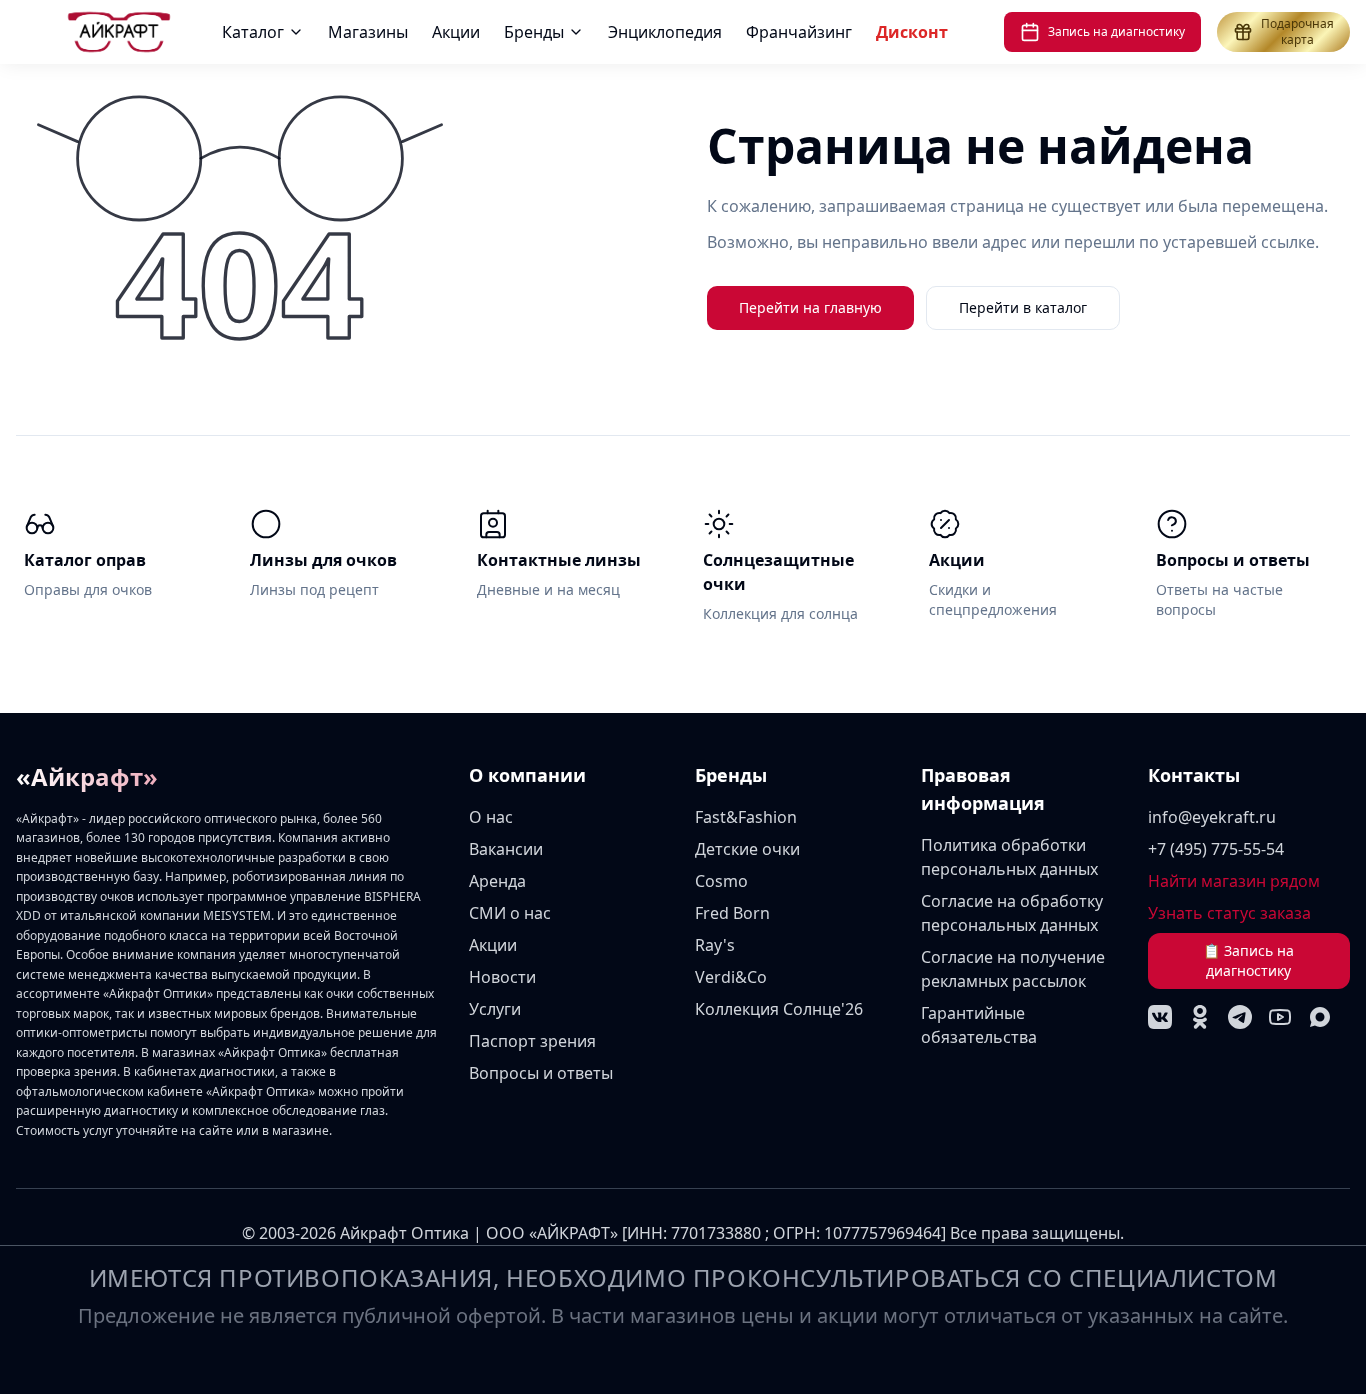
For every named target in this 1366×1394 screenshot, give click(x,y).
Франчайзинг (799, 32)
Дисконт (912, 32)
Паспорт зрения (532, 1041)
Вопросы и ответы (541, 1073)
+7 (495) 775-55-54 (1216, 849)
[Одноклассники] (1200, 1017)
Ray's (715, 945)
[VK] (1160, 1017)
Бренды (534, 32)
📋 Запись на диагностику (1248, 960)
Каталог (253, 32)
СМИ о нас (510, 913)
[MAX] (1320, 1017)
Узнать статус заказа (1229, 913)
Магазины (368, 32)
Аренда (497, 881)
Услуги (495, 1009)
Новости (502, 977)
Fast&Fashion (746, 817)
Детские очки (747, 849)
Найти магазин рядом (1234, 881)
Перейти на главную (810, 307)
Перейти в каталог (1023, 307)
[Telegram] (1240, 1017)
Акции (456, 32)
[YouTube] (1280, 1017)
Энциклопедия (665, 32)
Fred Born (732, 913)
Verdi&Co (731, 977)
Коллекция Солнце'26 (779, 1009)
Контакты (1194, 775)
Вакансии (506, 849)
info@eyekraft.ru (1212, 817)
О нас (491, 817)
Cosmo (721, 881)
